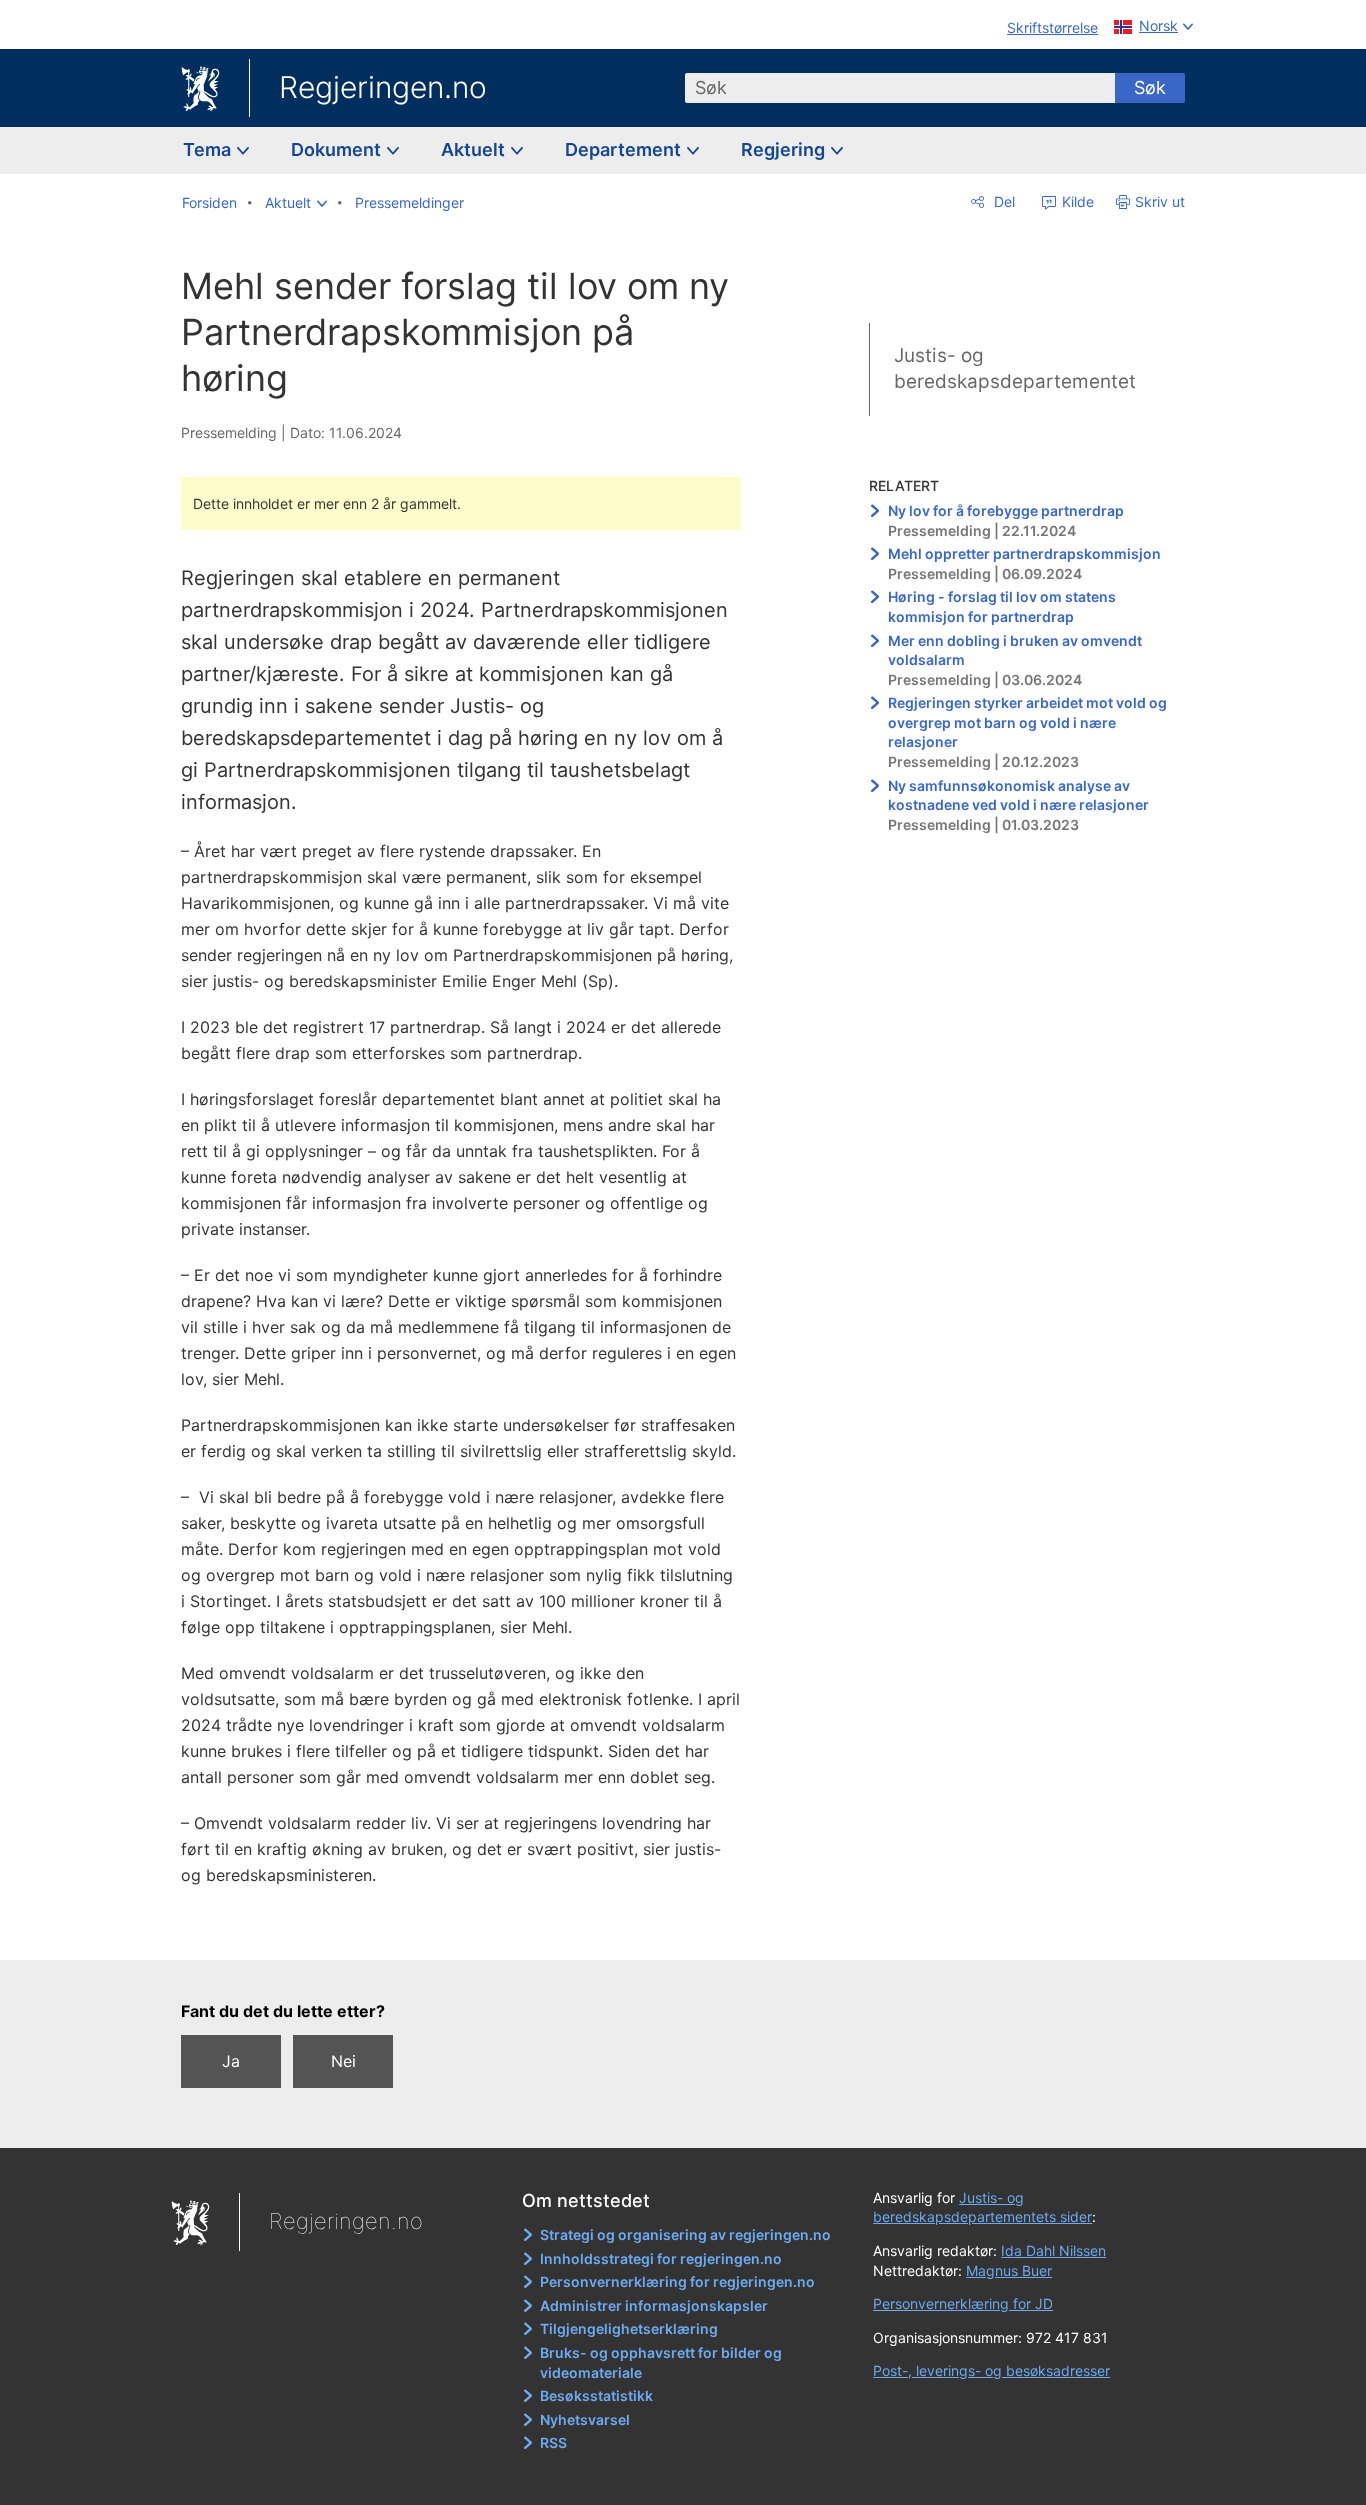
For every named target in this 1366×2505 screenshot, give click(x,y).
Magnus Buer (1009, 2270)
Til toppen (471, 1930)
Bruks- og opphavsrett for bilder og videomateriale (661, 2362)
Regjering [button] (785, 149)
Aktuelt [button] (475, 149)
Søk (1150, 87)
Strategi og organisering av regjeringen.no (685, 2234)
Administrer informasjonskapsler (654, 2305)
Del (1002, 201)
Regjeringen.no (383, 87)
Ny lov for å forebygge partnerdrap (1006, 510)
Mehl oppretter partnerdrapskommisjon (1024, 553)
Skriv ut (1160, 201)
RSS (553, 2442)
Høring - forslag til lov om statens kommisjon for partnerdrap (1002, 606)
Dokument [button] (338, 149)
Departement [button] (625, 149)
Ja (231, 2061)
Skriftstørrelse (1052, 27)
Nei (343, 2061)
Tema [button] (209, 149)
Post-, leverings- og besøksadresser (991, 2370)
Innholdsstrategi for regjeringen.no (661, 2258)
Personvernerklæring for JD (963, 2303)
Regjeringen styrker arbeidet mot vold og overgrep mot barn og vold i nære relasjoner (1027, 722)
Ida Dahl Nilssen (1053, 2250)
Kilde (1076, 201)
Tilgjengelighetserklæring (629, 2328)
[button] (296, 203)
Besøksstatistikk (596, 2395)
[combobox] (900, 88)
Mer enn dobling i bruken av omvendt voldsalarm (1015, 650)
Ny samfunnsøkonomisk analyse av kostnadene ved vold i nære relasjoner (1018, 795)
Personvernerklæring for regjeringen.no (677, 2281)
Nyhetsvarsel (585, 2419)
